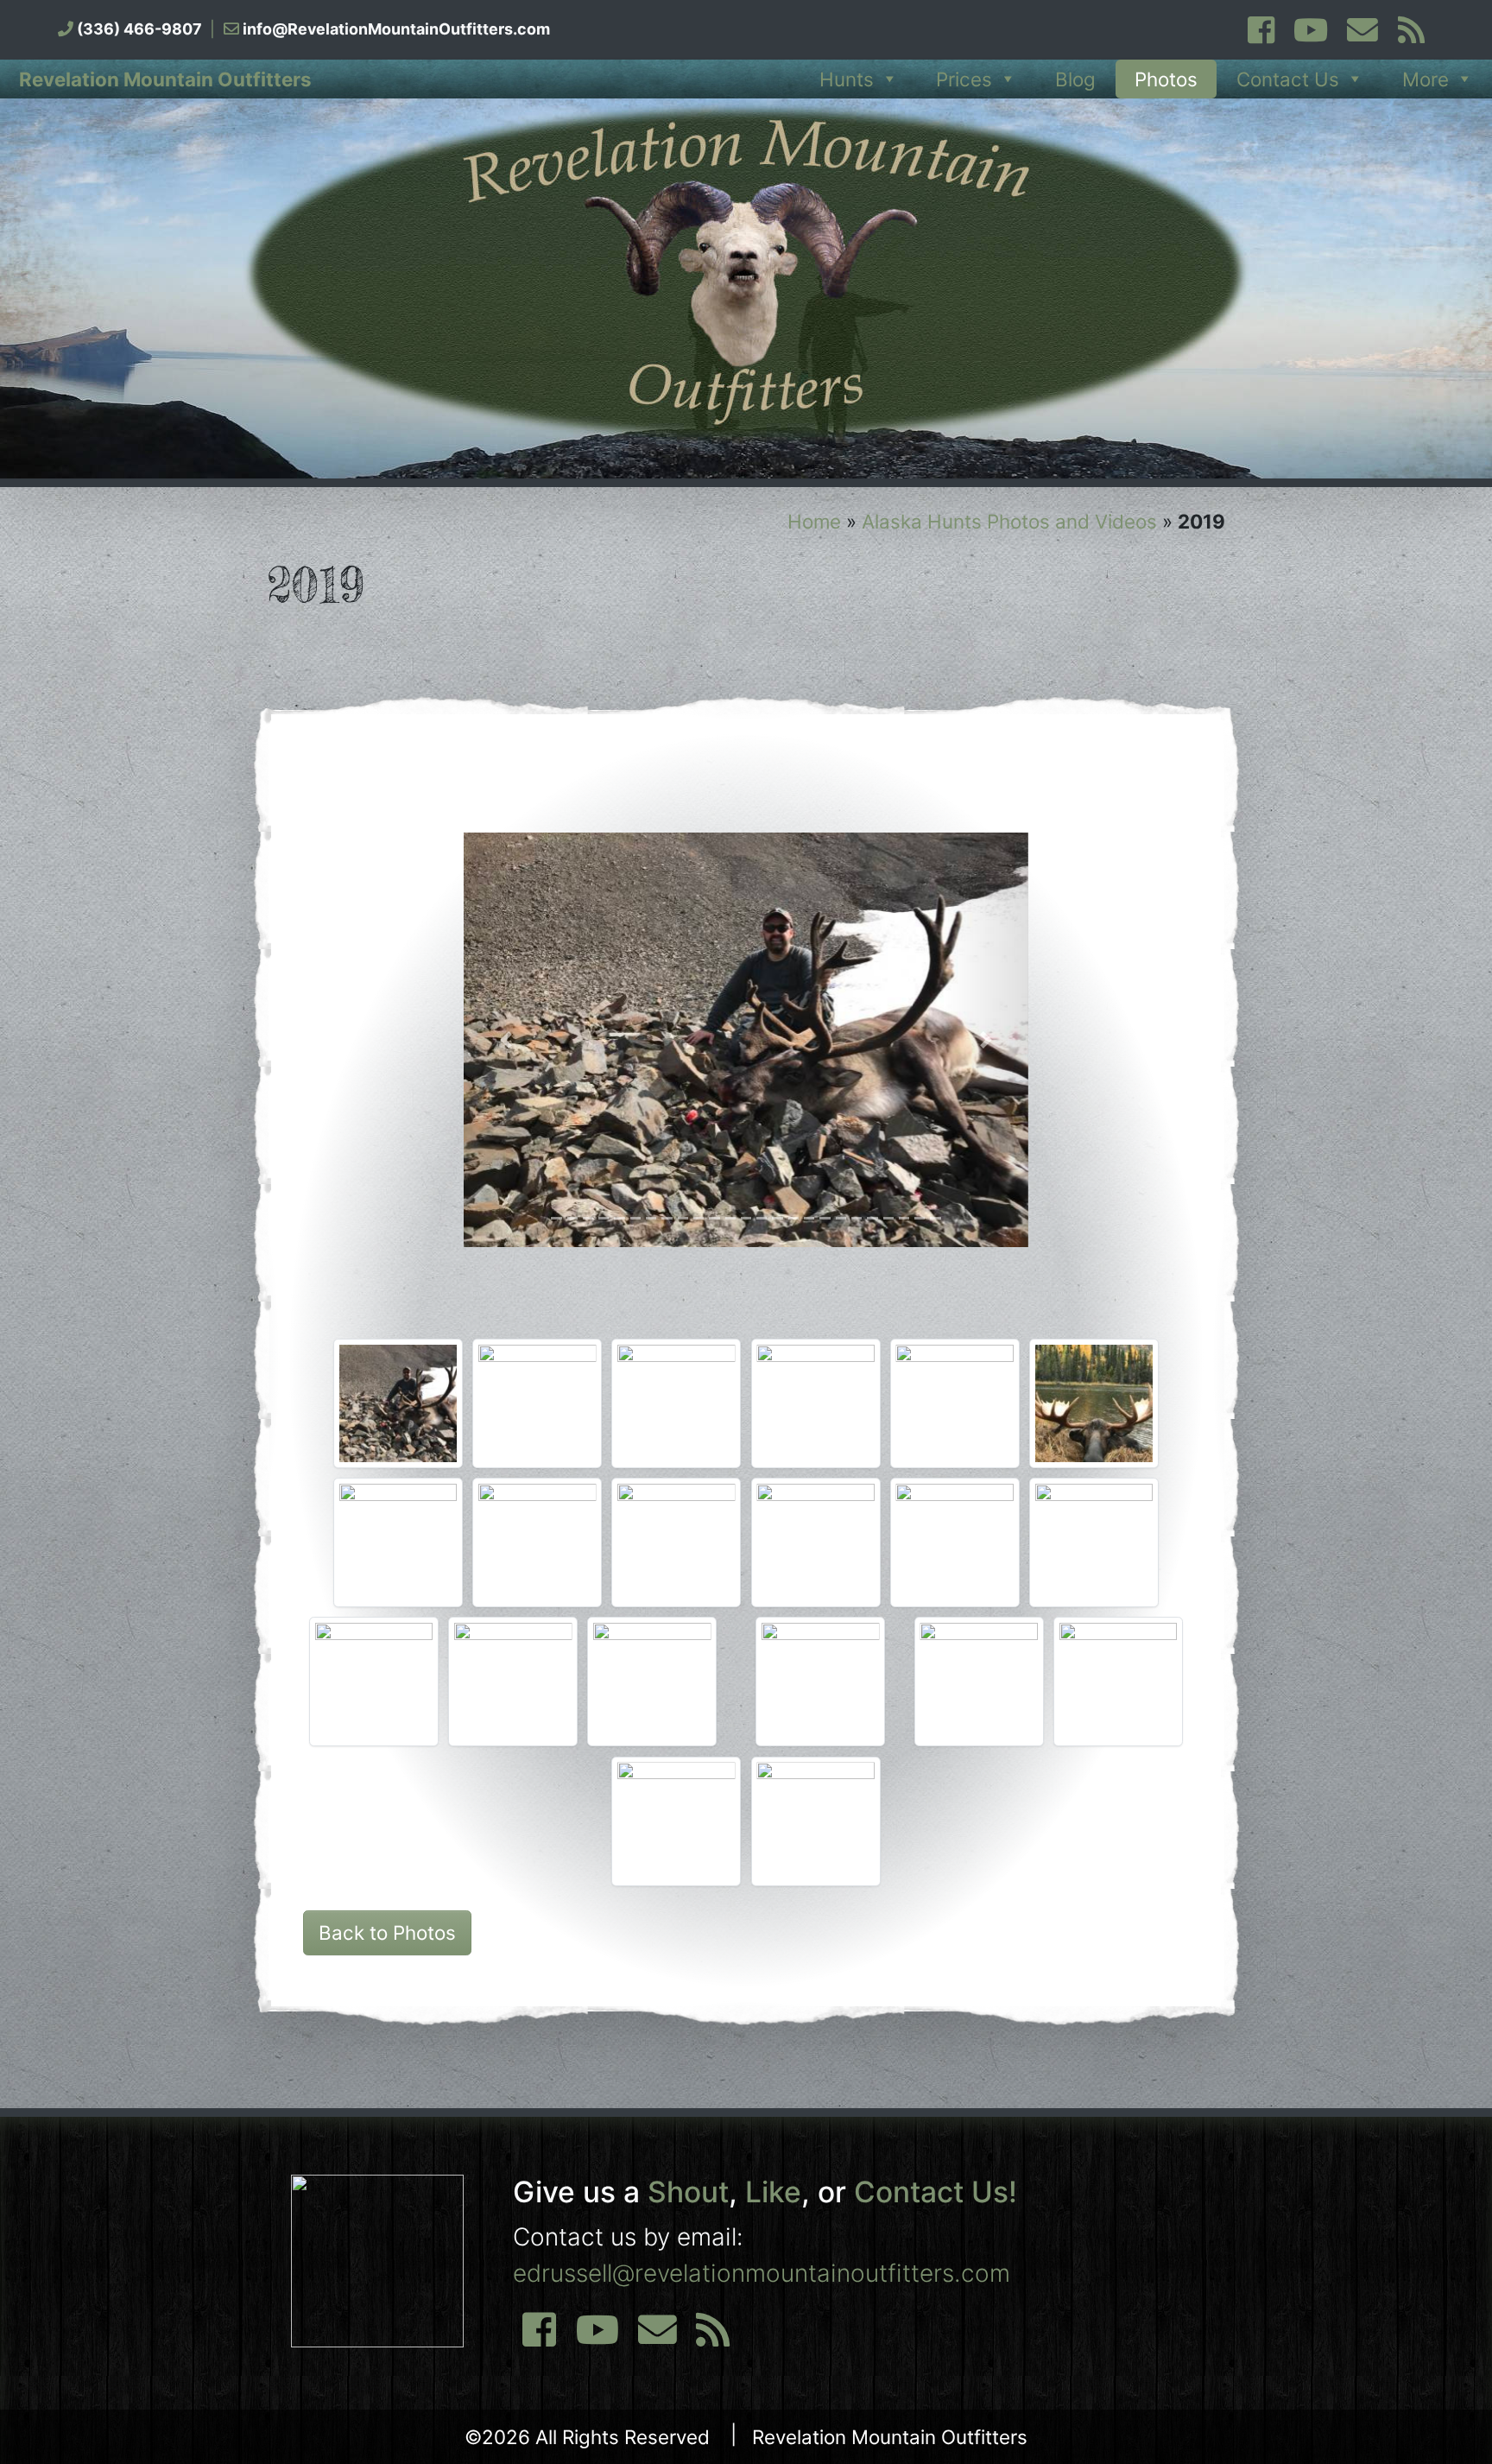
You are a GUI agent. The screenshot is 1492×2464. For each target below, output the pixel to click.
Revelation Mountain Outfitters (165, 79)
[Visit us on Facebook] (1260, 36)
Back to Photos (387, 1932)
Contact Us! (936, 2192)
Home (814, 521)
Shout (688, 2192)
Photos (1166, 79)
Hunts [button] (847, 79)
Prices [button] (964, 79)
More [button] (1426, 79)
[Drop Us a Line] (657, 2337)
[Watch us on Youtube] (1311, 36)
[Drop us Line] (1362, 36)
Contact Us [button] (1288, 79)
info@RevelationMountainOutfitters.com (396, 29)
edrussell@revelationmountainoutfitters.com (762, 2273)
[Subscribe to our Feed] (1410, 36)
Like (773, 2192)
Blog (1075, 79)
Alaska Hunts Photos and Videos (1009, 521)
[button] (506, 1040)
